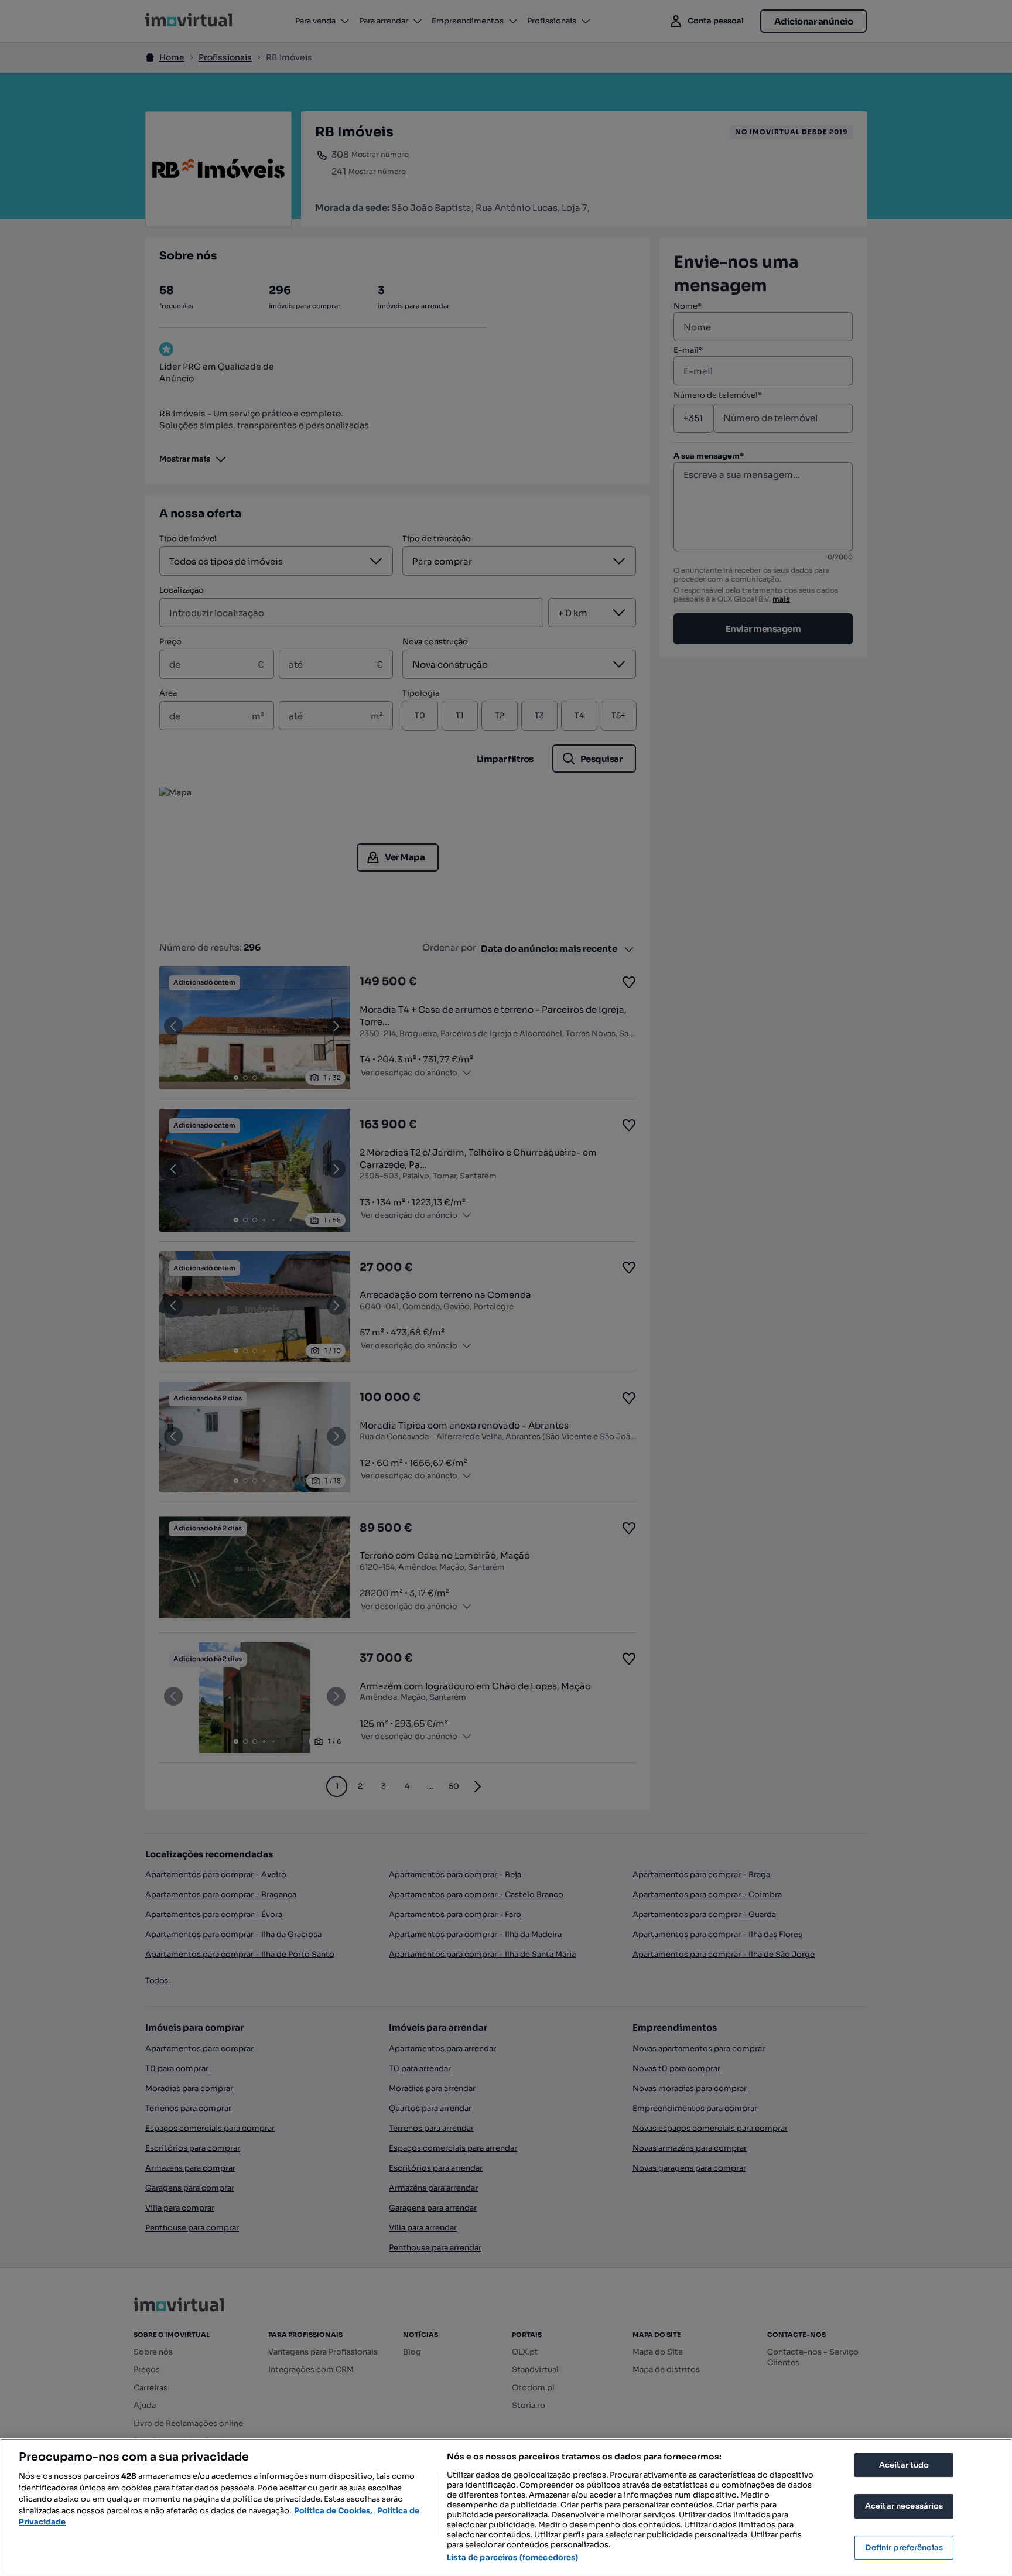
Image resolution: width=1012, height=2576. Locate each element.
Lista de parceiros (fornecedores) (512, 2558)
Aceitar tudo (904, 2465)
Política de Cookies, (334, 2511)
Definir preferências (904, 2548)
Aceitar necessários (904, 2506)
